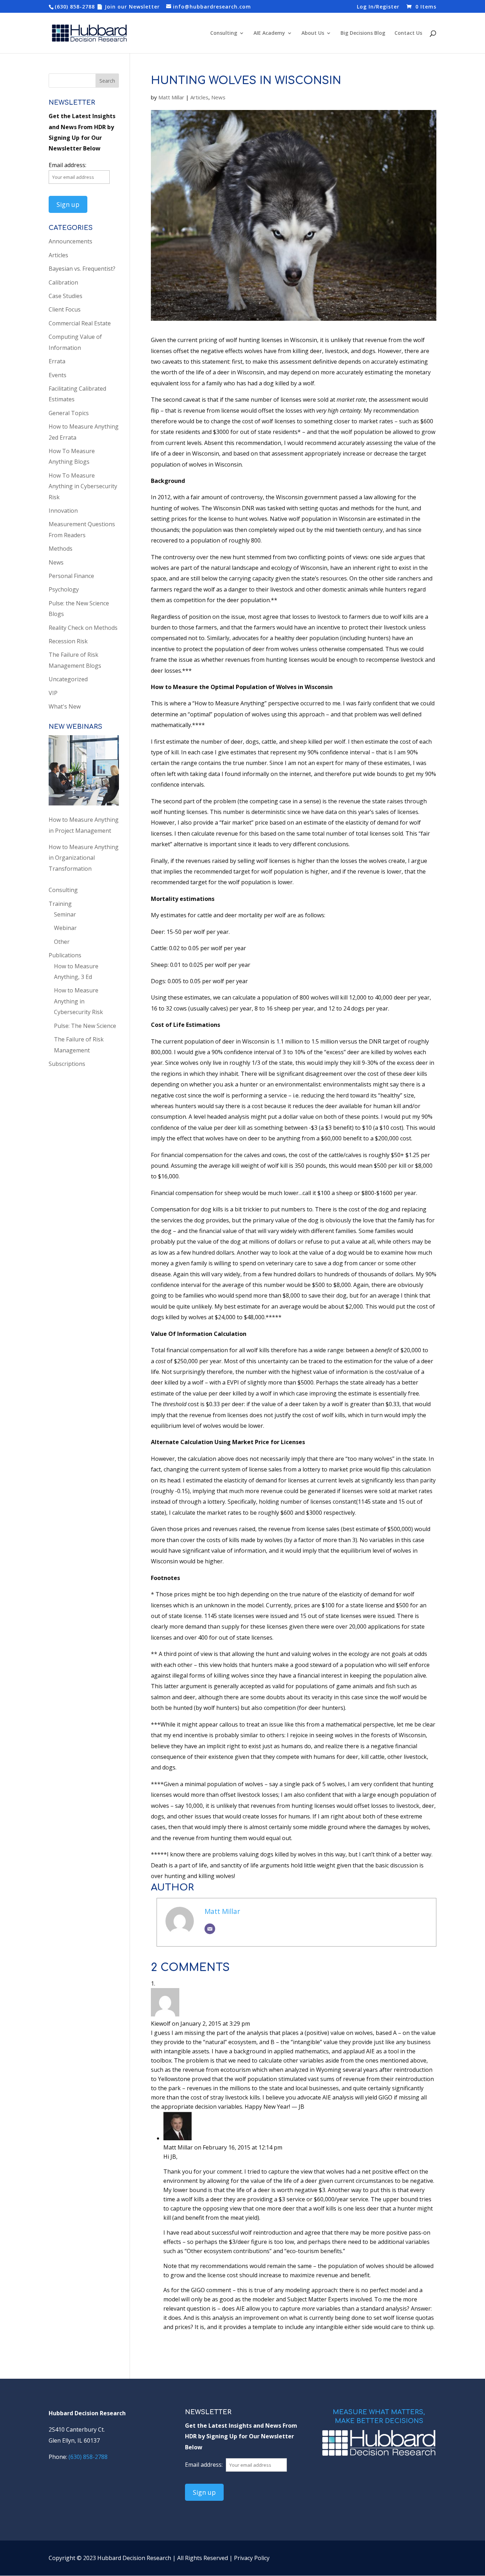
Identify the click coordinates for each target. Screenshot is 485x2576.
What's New (65, 706)
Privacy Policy (252, 2558)
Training (60, 904)
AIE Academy (269, 33)
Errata (57, 361)
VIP (53, 693)
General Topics (69, 413)
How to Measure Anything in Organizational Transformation (84, 858)
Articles (199, 97)
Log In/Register (378, 7)
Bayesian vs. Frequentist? (82, 269)
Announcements (70, 241)
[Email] (210, 1929)
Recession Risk (68, 641)
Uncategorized (68, 679)
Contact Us (408, 33)
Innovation (63, 511)
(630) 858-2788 (75, 7)
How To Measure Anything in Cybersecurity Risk (83, 486)
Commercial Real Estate (80, 323)
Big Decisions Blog (363, 33)
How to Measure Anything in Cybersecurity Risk (78, 1001)
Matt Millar (171, 97)
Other (62, 942)
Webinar (65, 928)
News (218, 97)
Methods (61, 549)
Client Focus (65, 309)
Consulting (224, 33)
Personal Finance (71, 576)
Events (58, 375)
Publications (65, 955)
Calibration (63, 282)
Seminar (65, 914)
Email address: (67, 165)
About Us (313, 33)
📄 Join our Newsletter (128, 7)
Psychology (64, 589)
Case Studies (66, 296)
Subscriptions (67, 1064)
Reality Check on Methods (83, 628)
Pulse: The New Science (85, 1026)
